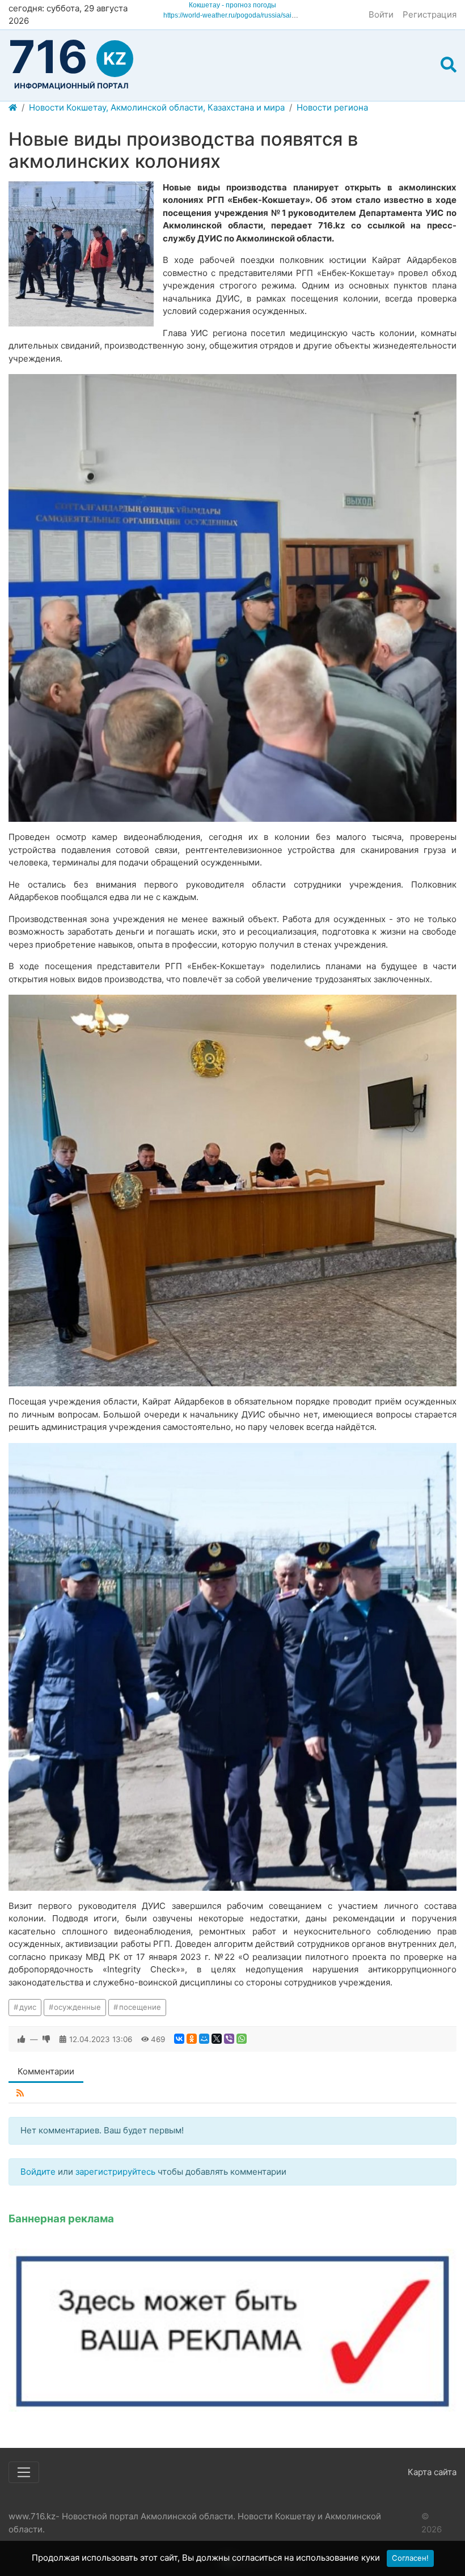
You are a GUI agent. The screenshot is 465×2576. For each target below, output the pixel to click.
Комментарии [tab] (46, 2071)
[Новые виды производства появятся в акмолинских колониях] (81, 254)
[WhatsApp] (242, 2039)
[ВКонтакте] (179, 2039)
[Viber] (229, 2039)
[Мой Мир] (204, 2039)
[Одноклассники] (192, 2039)
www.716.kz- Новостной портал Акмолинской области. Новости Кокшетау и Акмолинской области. (195, 2523)
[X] (217, 2039)
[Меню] (24, 2472)
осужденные (77, 2007)
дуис (28, 2007)
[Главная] (13, 108)
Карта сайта (432, 2472)
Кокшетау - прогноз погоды (232, 5)
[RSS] (20, 2093)
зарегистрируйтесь (115, 2172)
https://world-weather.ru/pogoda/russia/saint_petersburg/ (250, 15)
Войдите (38, 2172)
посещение (140, 2007)
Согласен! (410, 2558)
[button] (449, 65)
